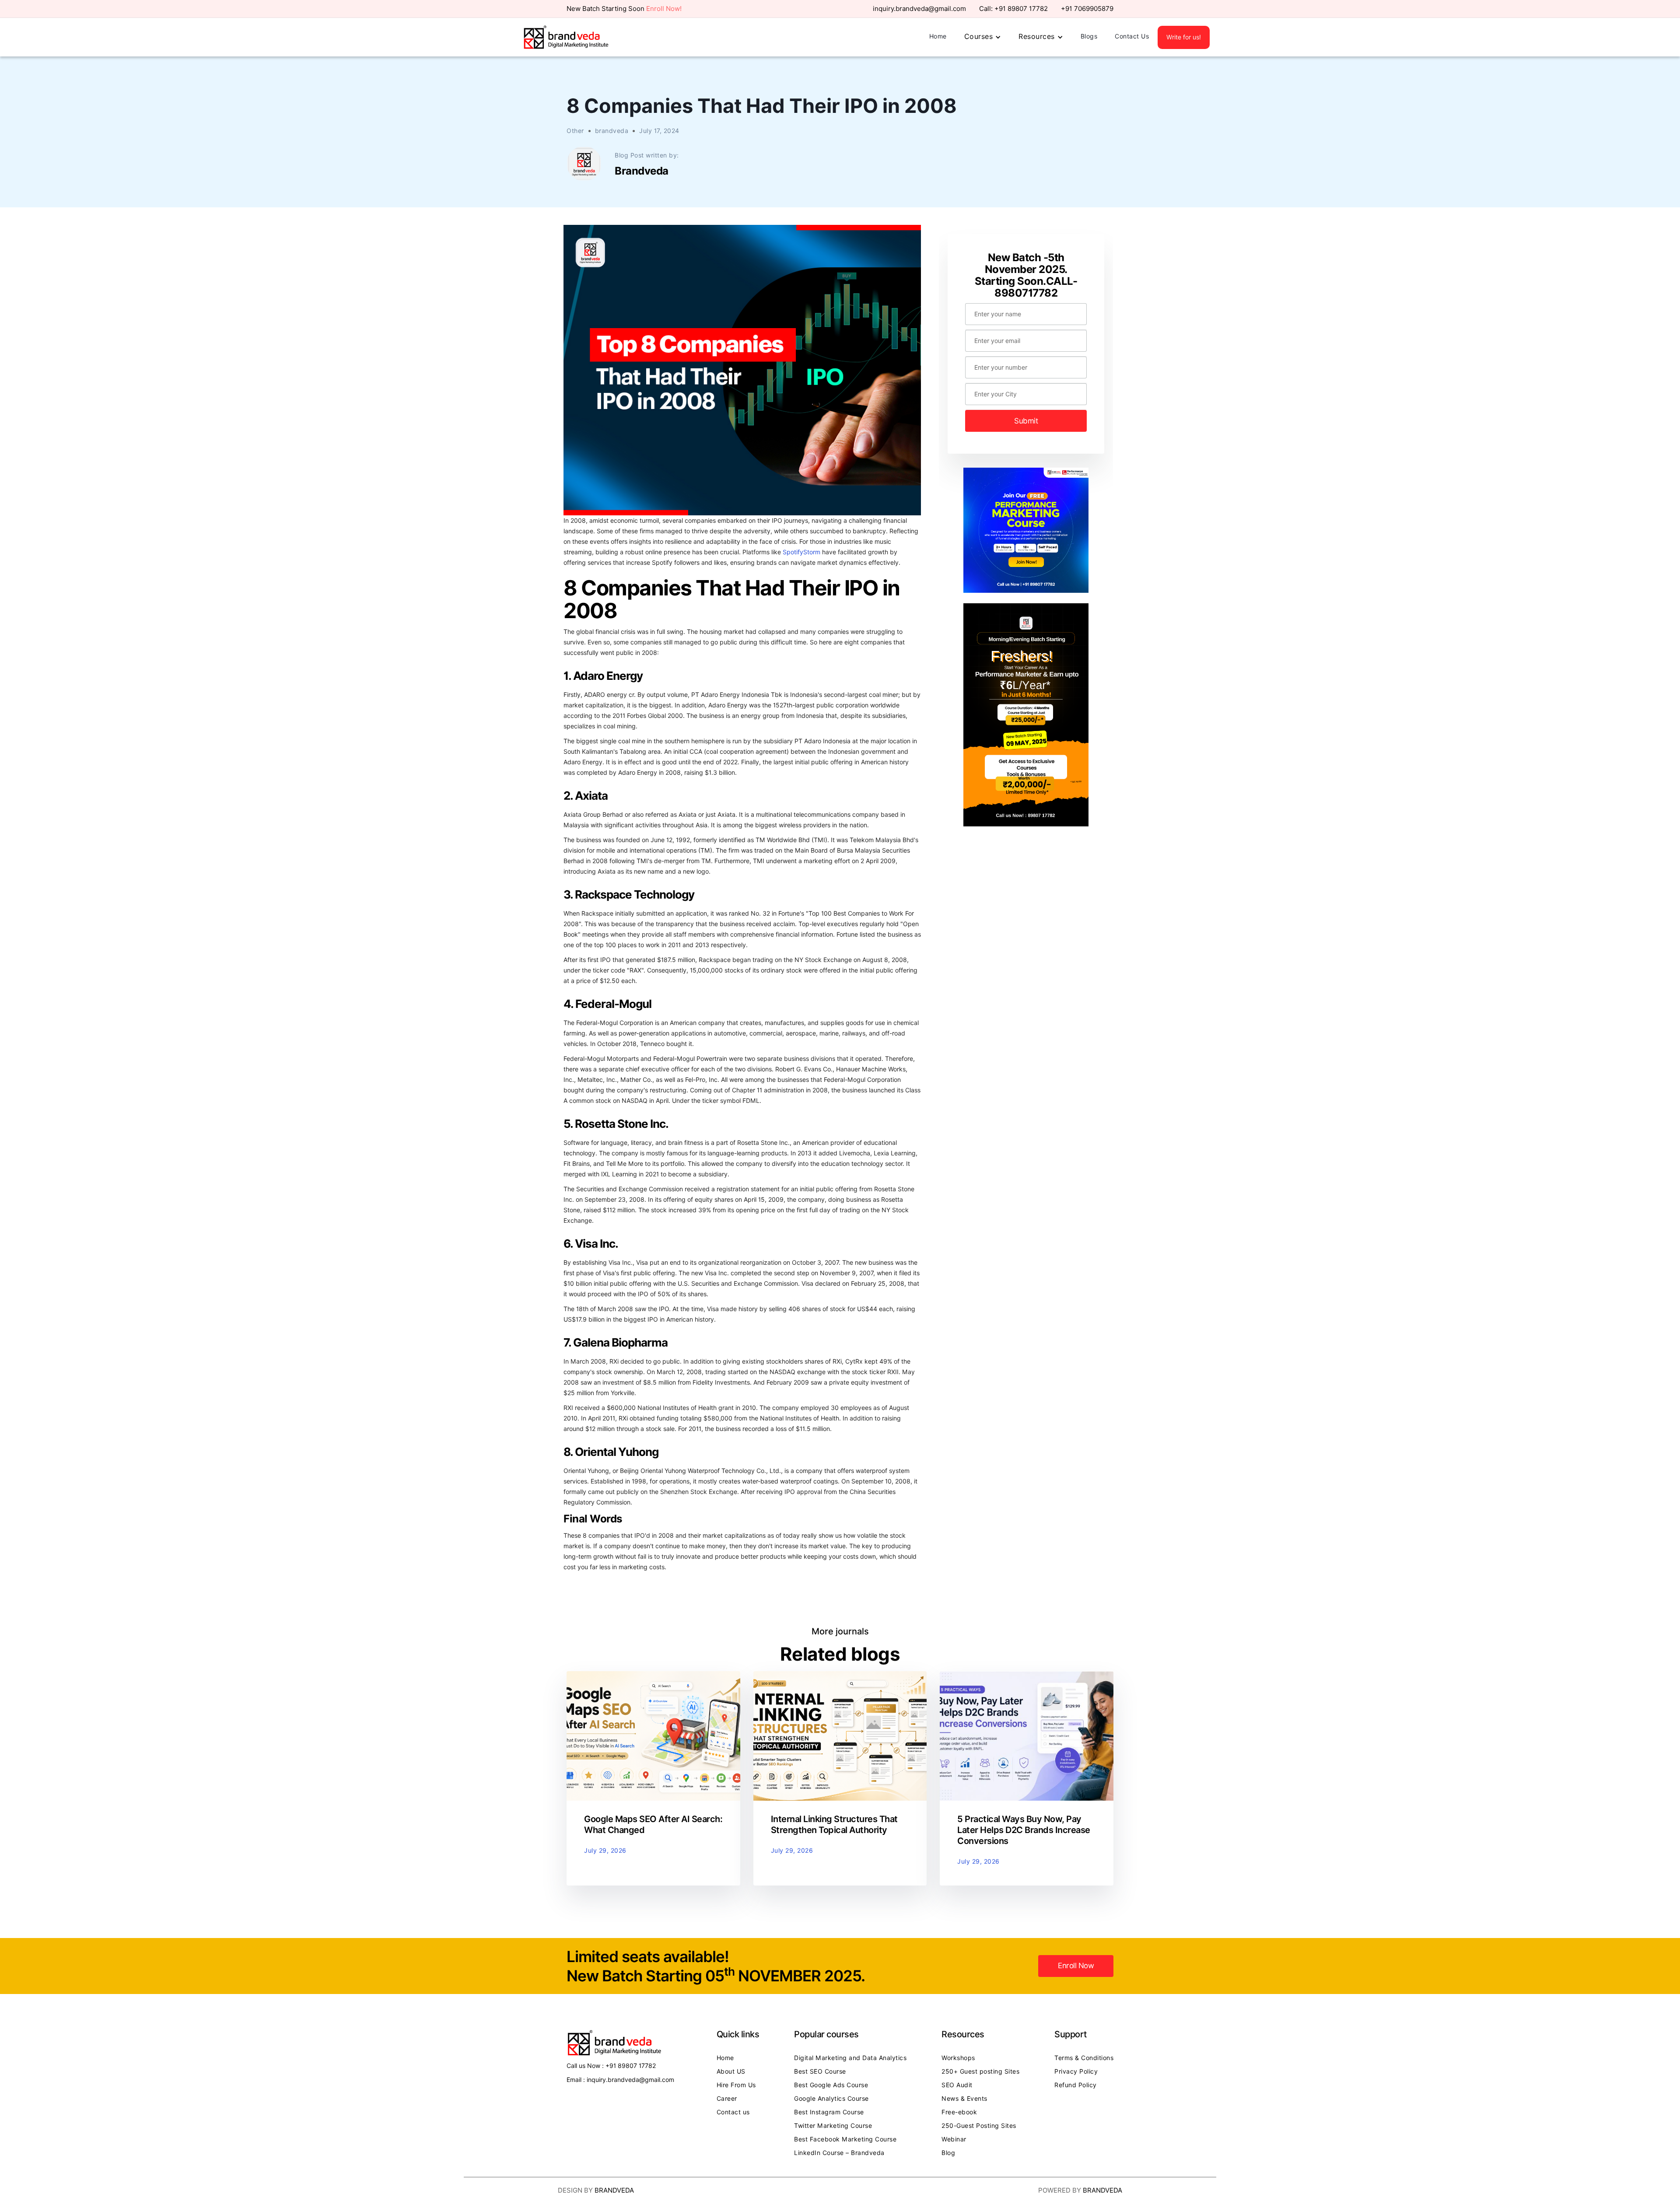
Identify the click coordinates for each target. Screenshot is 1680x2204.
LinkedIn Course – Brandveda (839, 2153)
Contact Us (1132, 36)
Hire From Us (736, 2085)
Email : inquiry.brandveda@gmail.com (620, 2080)
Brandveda (614, 2190)
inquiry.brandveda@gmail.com (919, 9)
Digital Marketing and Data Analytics (850, 2058)
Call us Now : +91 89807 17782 (611, 2066)
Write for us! (1184, 37)
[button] (983, 37)
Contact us (733, 2112)
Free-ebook (959, 2112)
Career (727, 2099)
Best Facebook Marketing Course (845, 2139)
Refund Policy (1076, 2085)
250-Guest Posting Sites (979, 2126)
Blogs (1089, 36)
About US (731, 2071)
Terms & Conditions (1084, 2058)
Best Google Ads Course (831, 2085)
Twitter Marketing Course (833, 2126)
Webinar (954, 2139)
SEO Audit (957, 2085)
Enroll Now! (664, 9)
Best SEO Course (820, 2071)
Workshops (958, 2058)
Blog (948, 2153)
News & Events (964, 2099)
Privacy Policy (1076, 2071)
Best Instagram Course (829, 2112)
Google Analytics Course (831, 2099)
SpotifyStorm (802, 552)
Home (938, 36)
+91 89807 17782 (1021, 9)
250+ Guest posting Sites (980, 2071)
